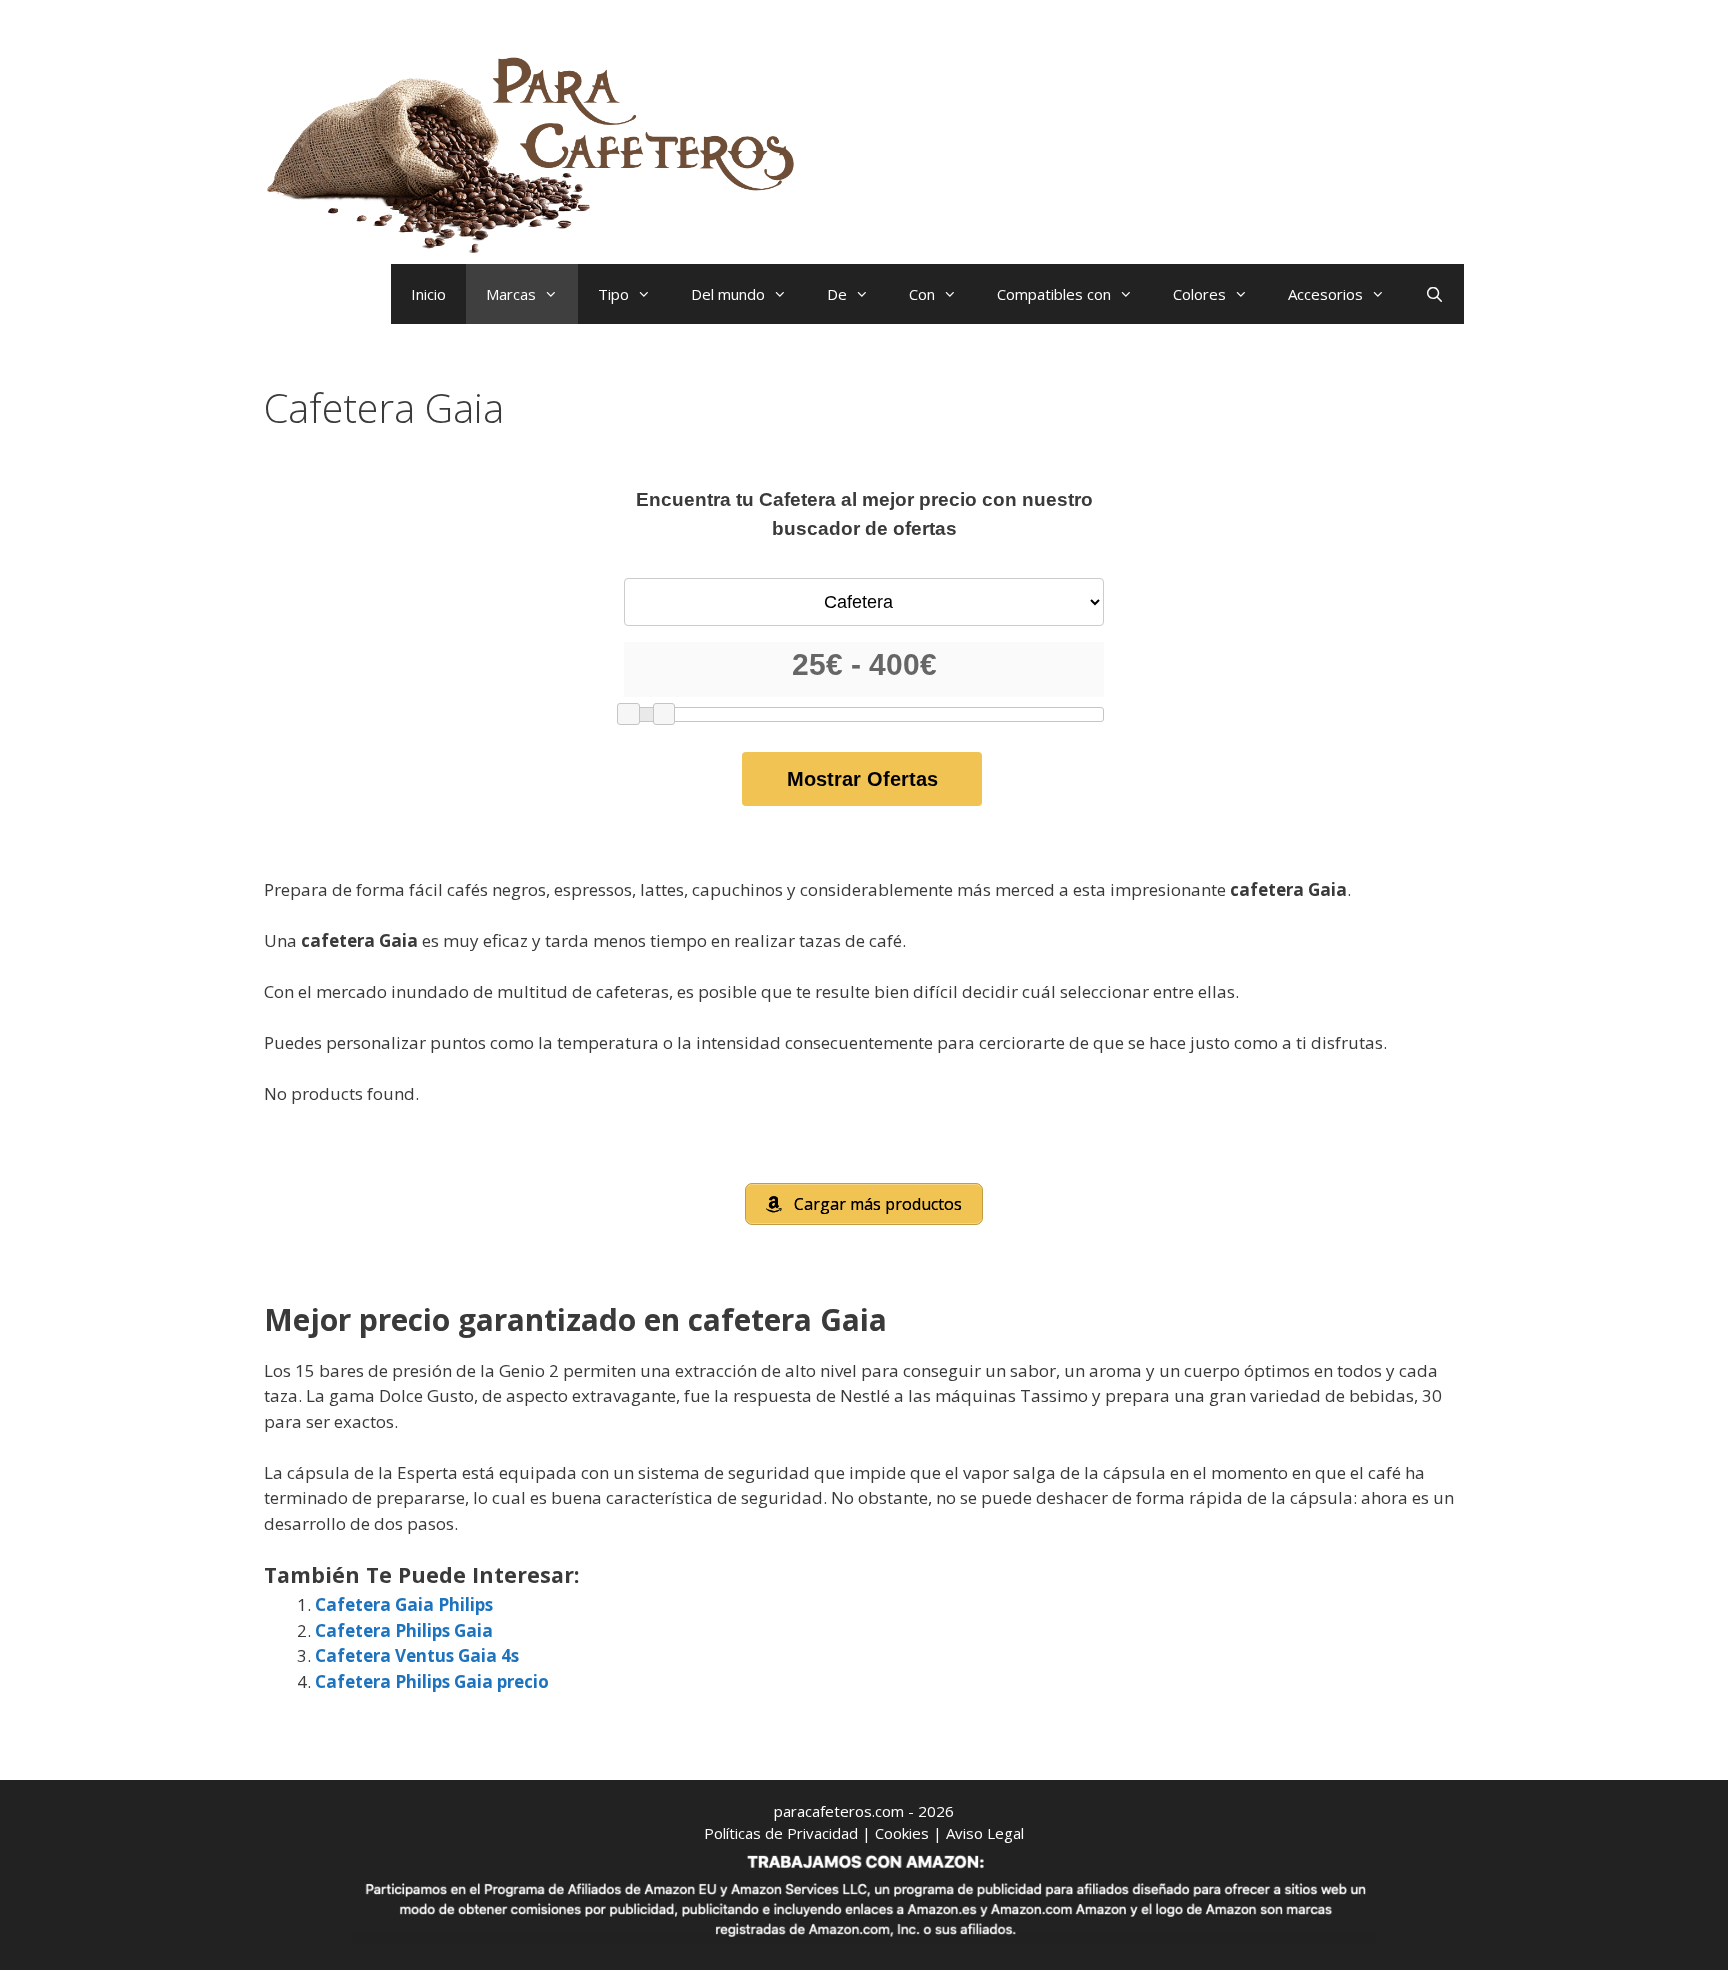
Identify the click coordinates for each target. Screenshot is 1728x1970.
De (837, 294)
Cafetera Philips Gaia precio (432, 1681)
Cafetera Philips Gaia (404, 1630)
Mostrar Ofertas (862, 779)
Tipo (613, 294)
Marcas (511, 294)
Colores (1199, 294)
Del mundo (728, 294)
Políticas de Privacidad (781, 1833)
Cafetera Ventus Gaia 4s (417, 1655)
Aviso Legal (985, 1833)
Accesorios (1325, 294)
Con (922, 294)
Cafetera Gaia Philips (404, 1604)
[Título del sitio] (539, 150)
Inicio (428, 294)
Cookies (902, 1833)
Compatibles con (1054, 294)
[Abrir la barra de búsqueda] (1434, 294)
